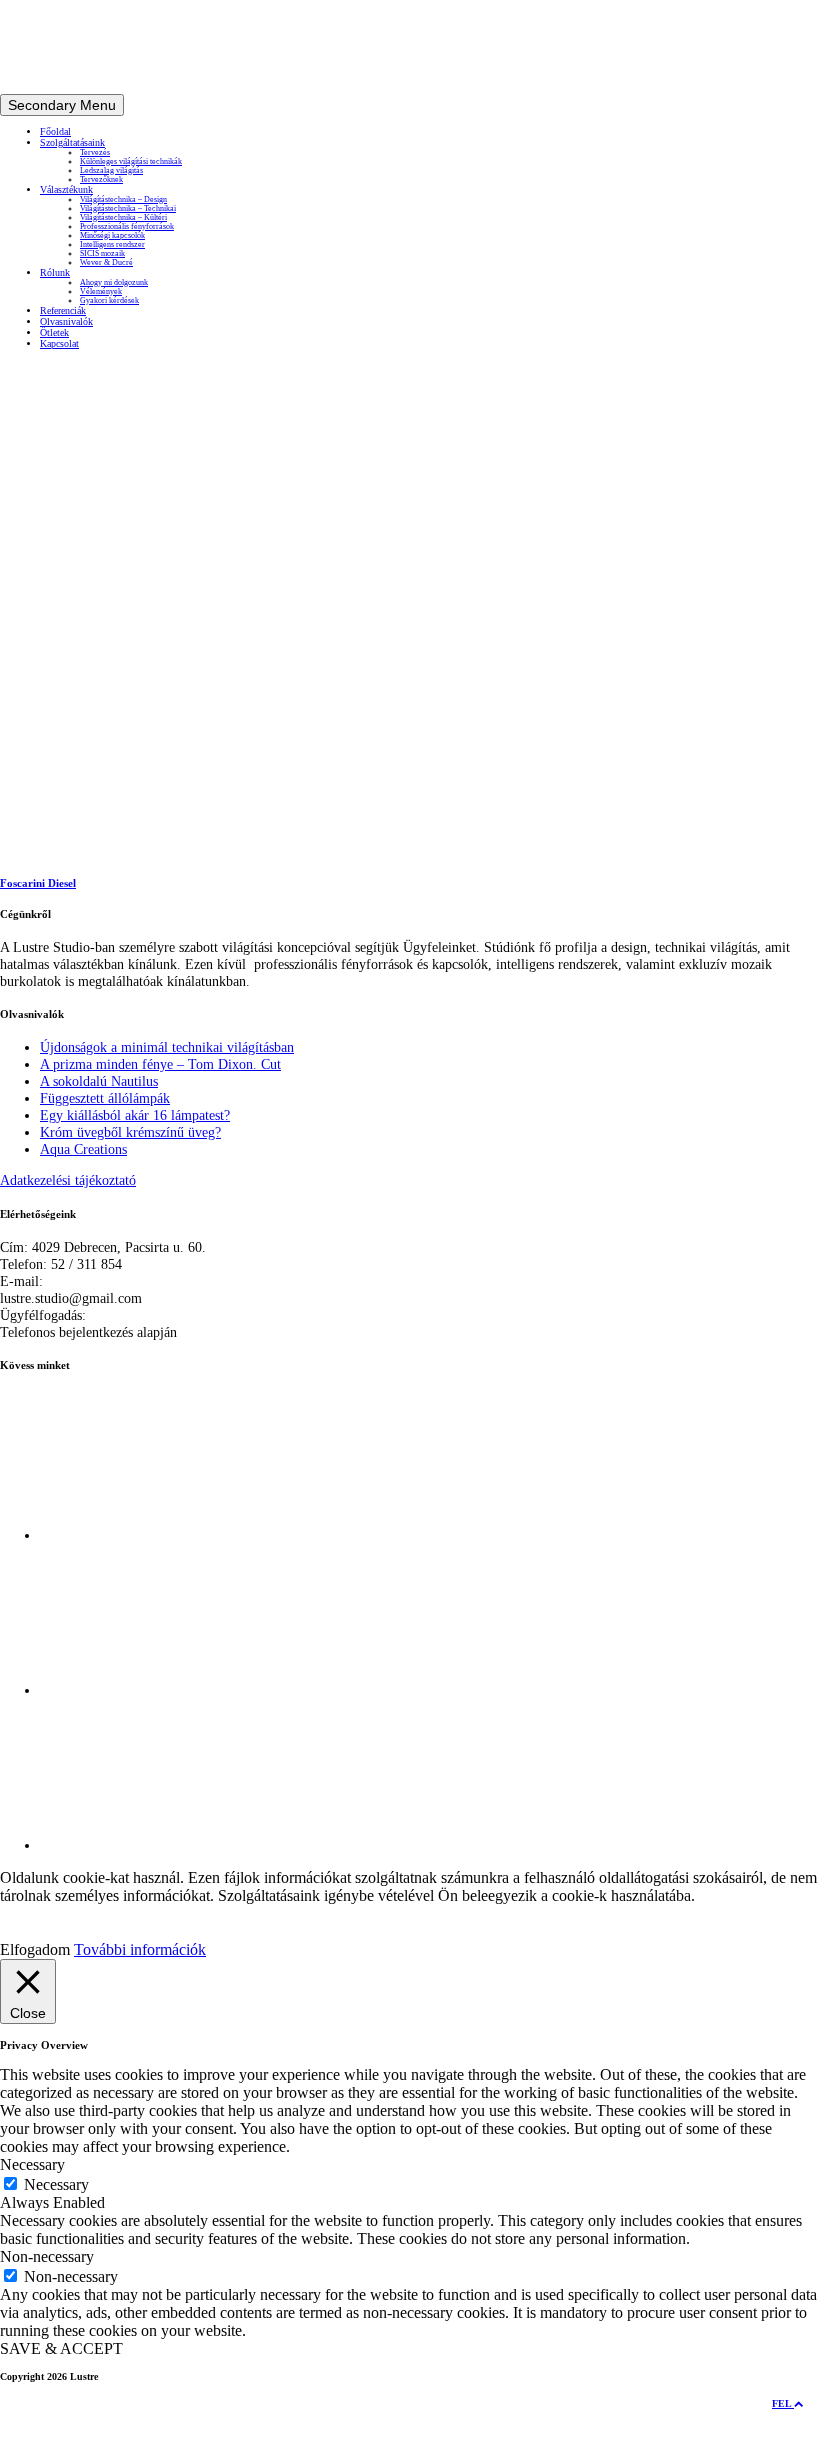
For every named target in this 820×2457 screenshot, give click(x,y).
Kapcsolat (59, 343)
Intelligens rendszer (112, 244)
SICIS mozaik (102, 253)
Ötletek (54, 332)
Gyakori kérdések (109, 300)
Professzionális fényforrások (127, 226)
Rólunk (55, 272)
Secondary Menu (62, 105)
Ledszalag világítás (111, 170)
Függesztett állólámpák (105, 1098)
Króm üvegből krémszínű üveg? (130, 1132)
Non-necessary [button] (47, 2256)
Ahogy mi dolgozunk (114, 282)
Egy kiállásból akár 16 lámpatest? (135, 1115)
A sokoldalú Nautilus (99, 1081)
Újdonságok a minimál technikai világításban (167, 1047)
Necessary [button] (32, 2164)
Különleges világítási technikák (131, 161)
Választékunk (66, 189)
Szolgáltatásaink (72, 142)
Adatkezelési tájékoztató (68, 1180)
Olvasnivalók (66, 321)
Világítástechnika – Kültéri (123, 217)
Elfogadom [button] (35, 1949)
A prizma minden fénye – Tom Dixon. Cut (160, 1064)
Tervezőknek (101, 179)
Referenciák (63, 310)
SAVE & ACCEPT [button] (61, 2348)
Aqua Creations (83, 1149)
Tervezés (95, 152)
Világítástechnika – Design (123, 199)
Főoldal (55, 131)
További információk (140, 1949)
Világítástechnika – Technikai (128, 208)
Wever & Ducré (106, 262)
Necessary (56, 2184)
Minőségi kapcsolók (112, 235)
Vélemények (101, 291)
